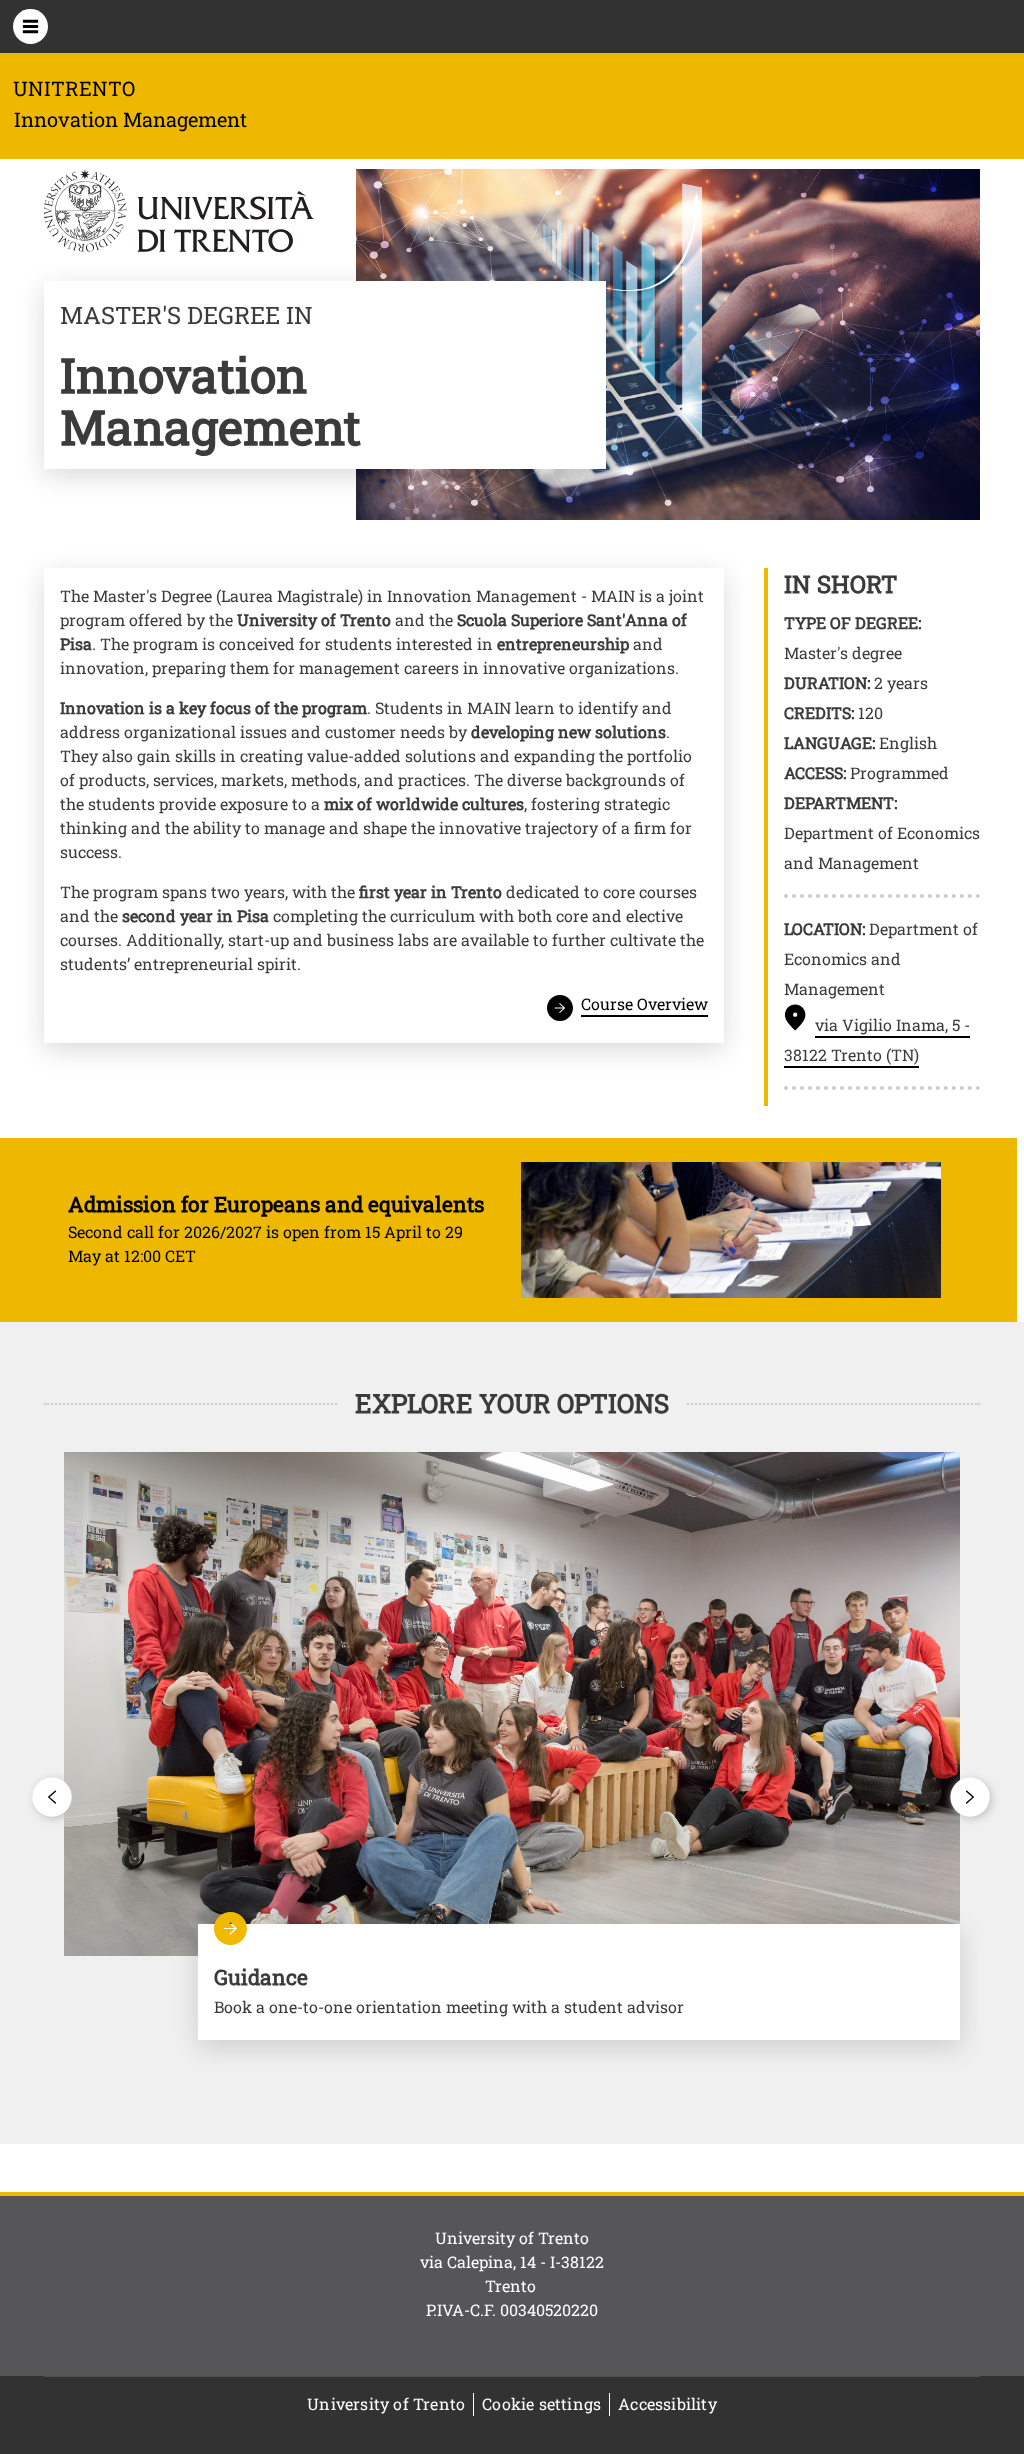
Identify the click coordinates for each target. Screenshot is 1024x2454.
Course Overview (644, 1003)
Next (971, 1797)
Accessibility (667, 2403)
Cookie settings (541, 2403)
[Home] (179, 214)
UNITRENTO (74, 88)
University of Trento (386, 2403)
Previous (53, 1797)
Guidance (579, 1982)
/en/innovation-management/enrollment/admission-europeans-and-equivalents (504, 1230)
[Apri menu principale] (30, 26)
